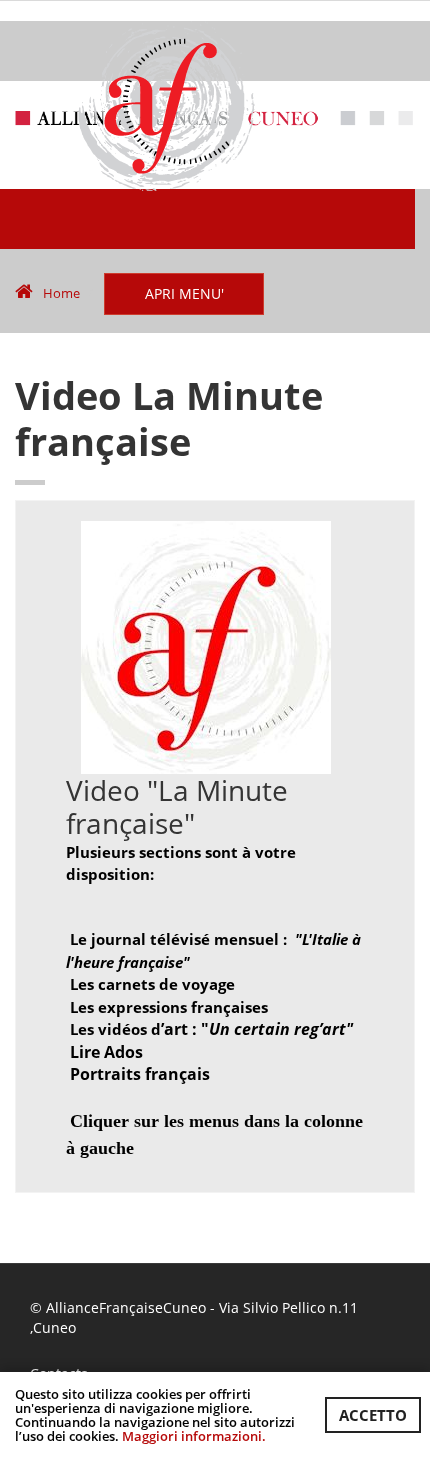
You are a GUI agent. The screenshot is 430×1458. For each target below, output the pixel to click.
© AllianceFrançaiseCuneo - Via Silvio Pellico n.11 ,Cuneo (194, 1317)
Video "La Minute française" (177, 807)
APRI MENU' (184, 293)
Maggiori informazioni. (194, 1436)
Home (61, 293)
